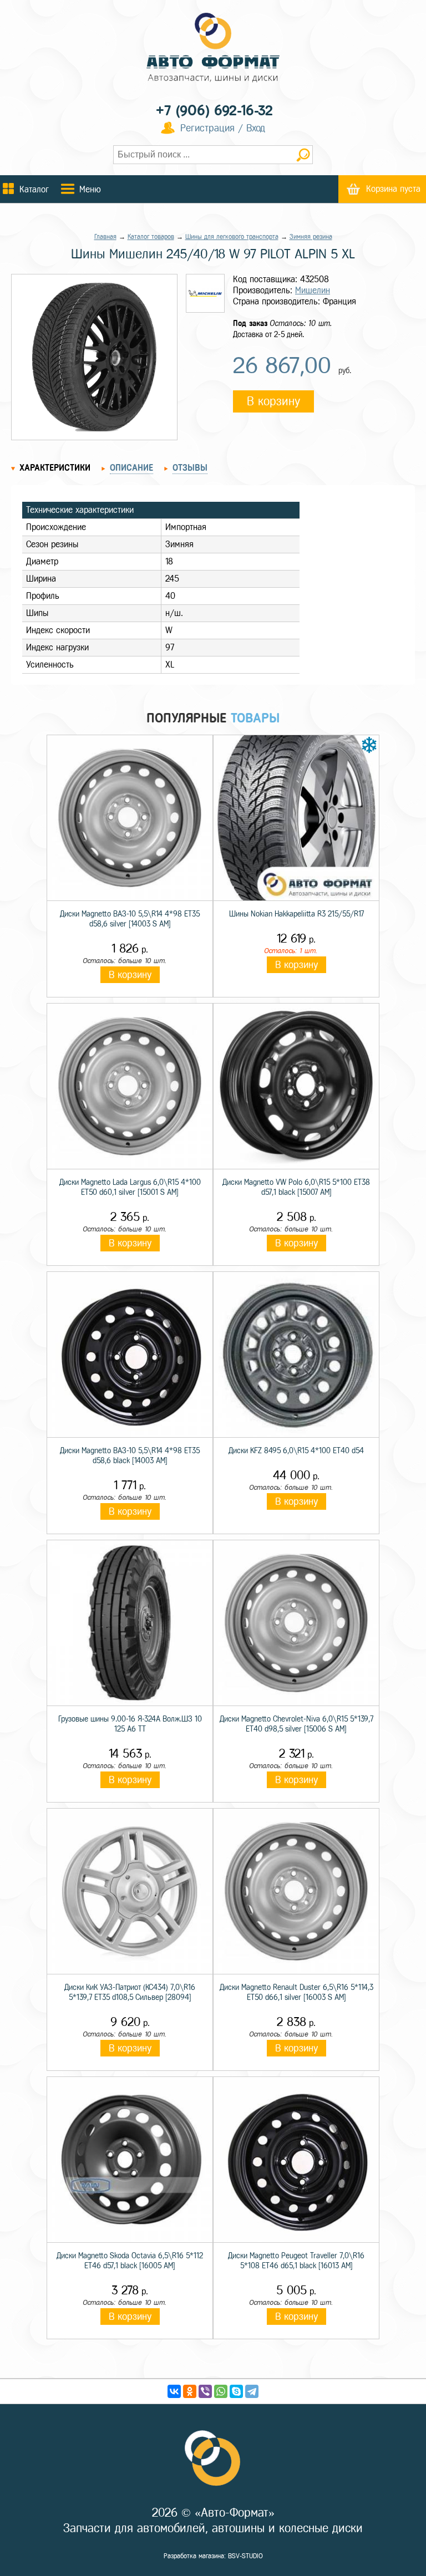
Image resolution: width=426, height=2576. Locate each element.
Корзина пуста (393, 189)
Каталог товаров (151, 237)
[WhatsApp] (221, 2391)
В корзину (273, 401)
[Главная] (213, 49)
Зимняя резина (311, 237)
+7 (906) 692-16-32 (214, 111)
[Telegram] (252, 2391)
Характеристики (55, 468)
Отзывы (190, 468)
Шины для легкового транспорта (232, 237)
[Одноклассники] (190, 2391)
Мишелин (313, 290)
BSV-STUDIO (245, 2556)
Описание (131, 468)
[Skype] (236, 2391)
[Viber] (205, 2391)
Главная (105, 237)
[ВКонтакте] (174, 2391)
